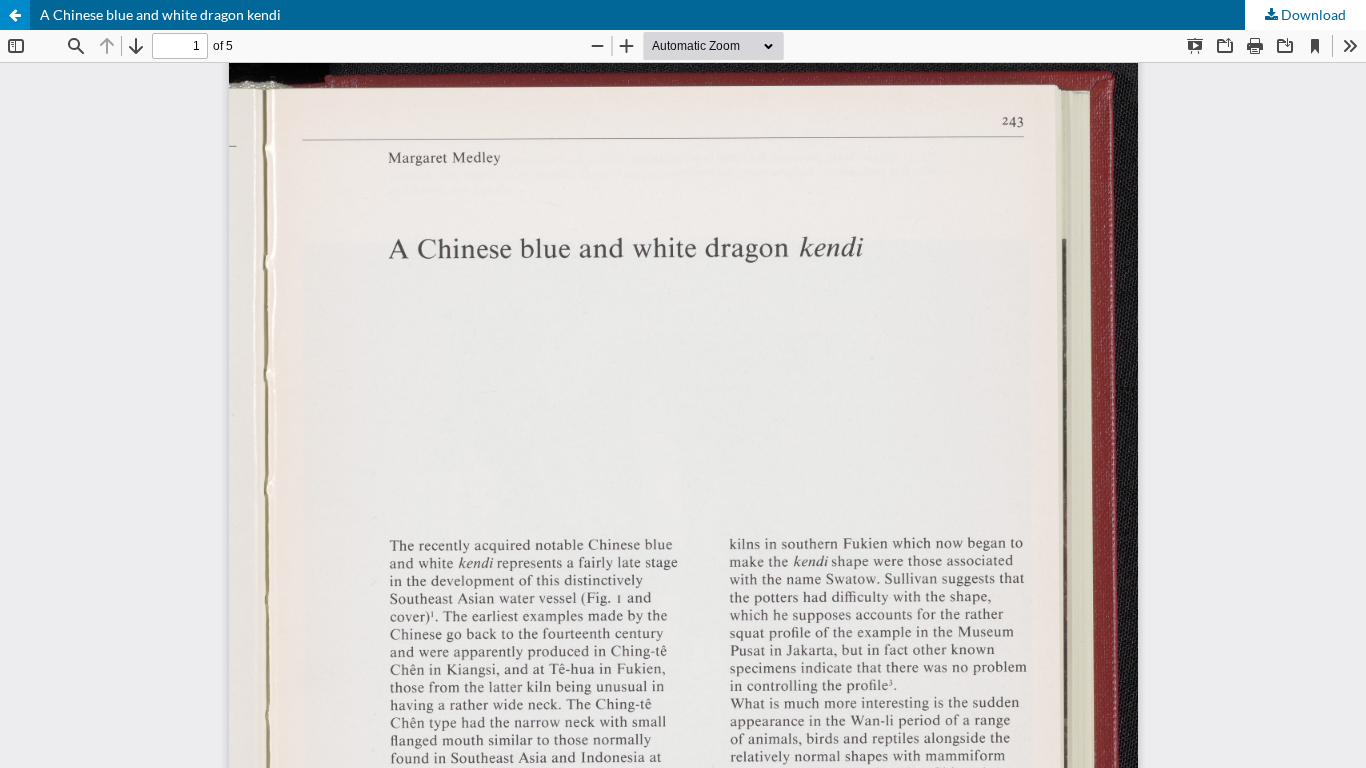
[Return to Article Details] (15, 15)
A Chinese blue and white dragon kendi (160, 14)
